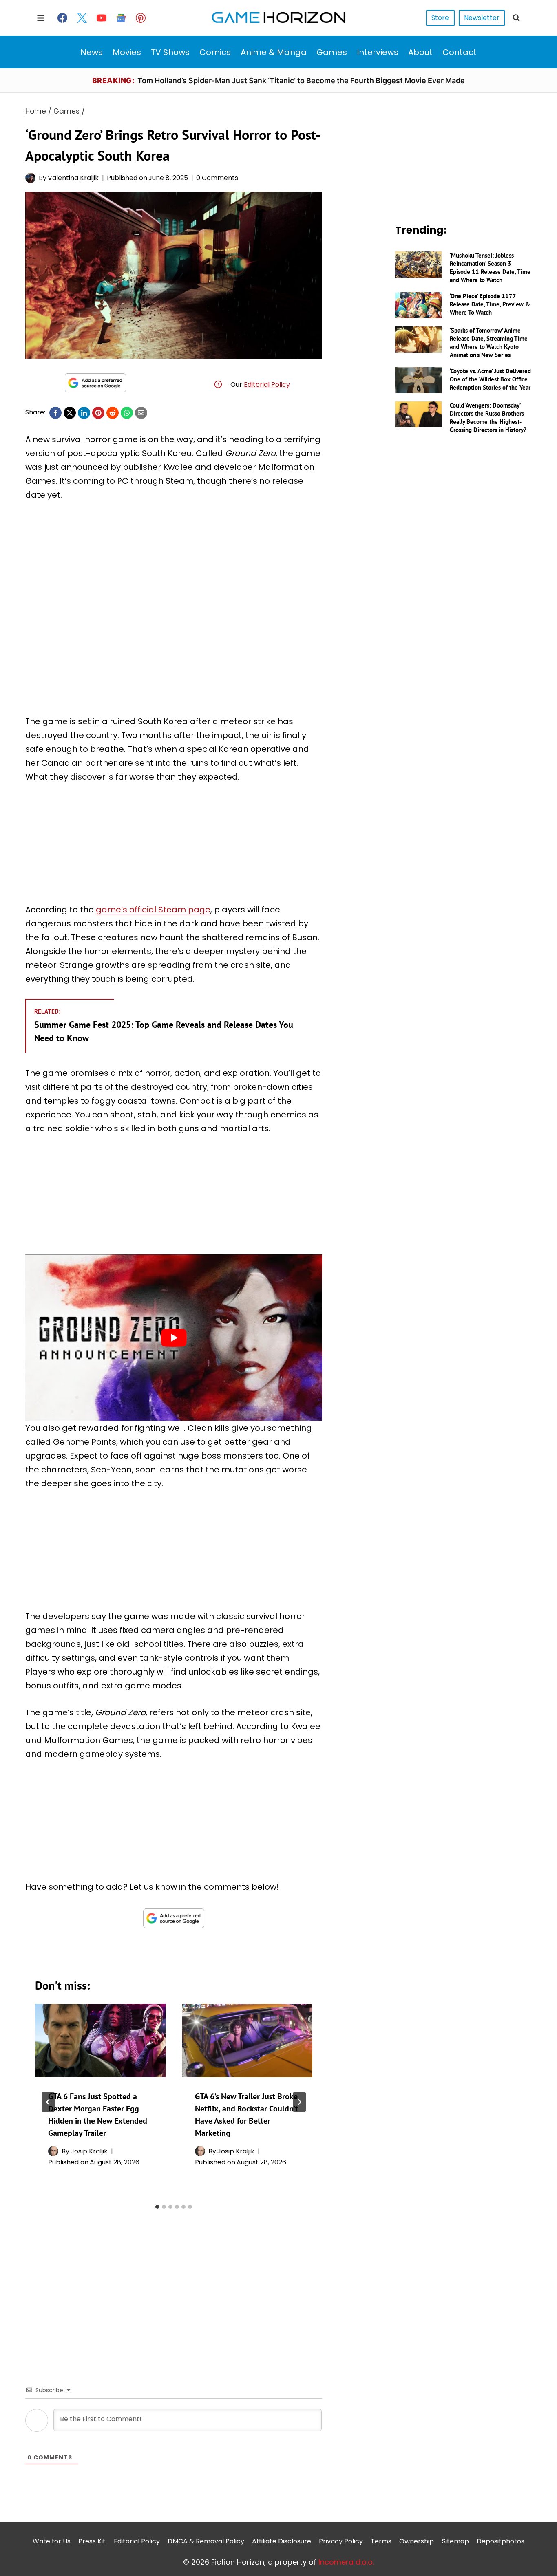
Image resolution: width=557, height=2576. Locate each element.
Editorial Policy (267, 385)
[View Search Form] (516, 18)
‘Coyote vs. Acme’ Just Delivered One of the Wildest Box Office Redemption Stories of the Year (490, 379)
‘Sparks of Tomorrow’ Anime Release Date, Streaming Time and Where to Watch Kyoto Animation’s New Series (489, 343)
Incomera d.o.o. (346, 2562)
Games (332, 52)
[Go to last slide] (48, 2102)
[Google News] (121, 18)
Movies (127, 52)
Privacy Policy (341, 2541)
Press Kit (92, 2541)
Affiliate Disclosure (282, 2541)
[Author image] (30, 178)
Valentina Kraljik (73, 178)
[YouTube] (102, 18)
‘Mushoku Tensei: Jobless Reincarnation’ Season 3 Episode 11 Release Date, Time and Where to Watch (490, 268)
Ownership (417, 2541)
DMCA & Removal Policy (206, 2541)
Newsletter (482, 18)
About (420, 52)
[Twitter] (82, 18)
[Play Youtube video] (174, 1338)
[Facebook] (62, 18)
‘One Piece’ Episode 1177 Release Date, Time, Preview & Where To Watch (490, 304)
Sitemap (455, 2541)
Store (440, 18)
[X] (70, 413)
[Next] (299, 2102)
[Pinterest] (141, 18)
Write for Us (52, 2541)
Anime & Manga (274, 52)
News (92, 52)
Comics (215, 52)
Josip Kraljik (89, 2151)
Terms (381, 2541)
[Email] (141, 413)
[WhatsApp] (127, 413)
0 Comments (217, 178)
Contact (460, 52)
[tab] (157, 2207)
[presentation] (100, 2041)
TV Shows (170, 52)
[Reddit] (113, 413)
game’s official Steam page (153, 910)
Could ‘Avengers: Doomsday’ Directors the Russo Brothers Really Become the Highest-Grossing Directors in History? (488, 418)
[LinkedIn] (84, 413)
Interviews (378, 52)
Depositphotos (501, 2541)
